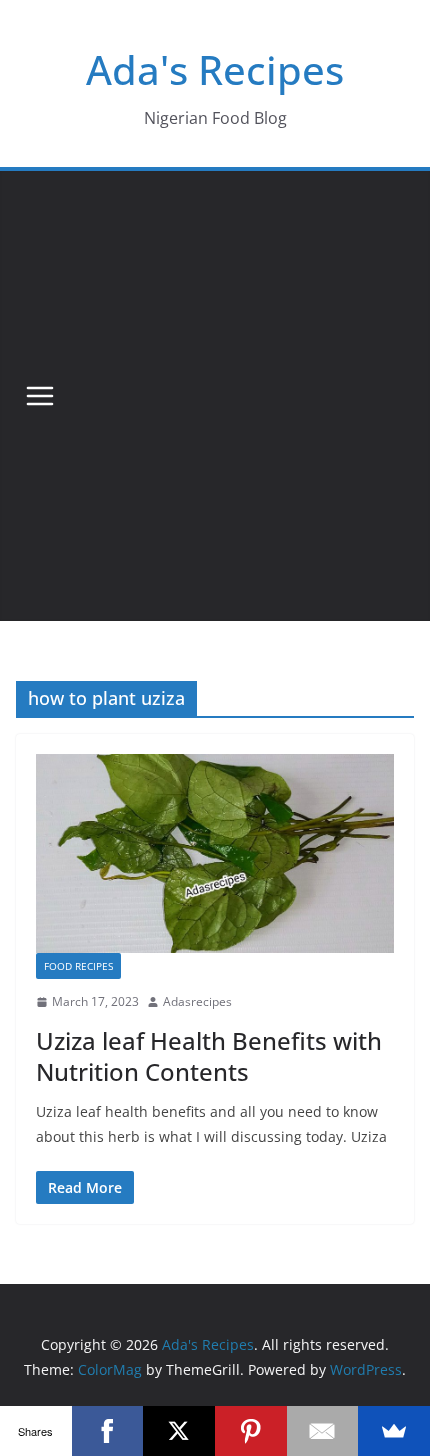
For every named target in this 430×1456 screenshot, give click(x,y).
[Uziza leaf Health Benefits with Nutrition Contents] (215, 853)
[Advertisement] (215, 396)
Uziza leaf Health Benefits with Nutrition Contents (209, 1056)
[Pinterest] (251, 1431)
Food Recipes (78, 966)
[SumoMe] (394, 1431)
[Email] (323, 1431)
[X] (179, 1431)
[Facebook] (108, 1431)
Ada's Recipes (215, 69)
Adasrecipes (197, 1001)
